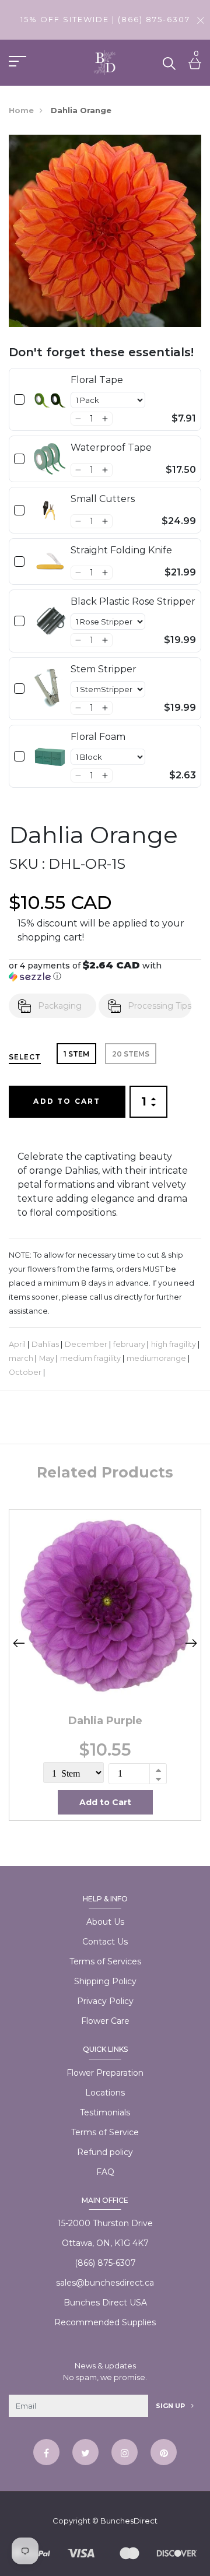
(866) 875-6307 (105, 2263)
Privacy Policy (105, 2001)
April (17, 1344)
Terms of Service (105, 2132)
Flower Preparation (105, 2073)
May (47, 1358)
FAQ (105, 2172)
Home (21, 110)
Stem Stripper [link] (104, 669)
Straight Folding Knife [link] (121, 550)
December (86, 1344)
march (21, 1358)
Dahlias (45, 1344)
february (129, 1344)
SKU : (27, 864)
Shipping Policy (105, 1981)
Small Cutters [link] (103, 499)
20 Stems (131, 1054)
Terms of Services (105, 1961)
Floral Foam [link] (98, 737)
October (25, 1372)
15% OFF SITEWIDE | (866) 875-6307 (105, 19)
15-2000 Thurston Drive (105, 2223)
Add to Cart (67, 1101)
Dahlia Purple (105, 1721)
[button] (78, 419)
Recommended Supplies (105, 2322)
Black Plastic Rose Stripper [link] (133, 601)
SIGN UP (171, 2406)
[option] (105, 1665)
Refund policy (105, 2152)
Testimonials (105, 2112)
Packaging (60, 1006)
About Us (105, 1922)
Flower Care (105, 2021)
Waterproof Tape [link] (111, 448)
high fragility (174, 1344)
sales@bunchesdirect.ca (105, 2283)
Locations (105, 2093)
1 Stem (76, 1054)
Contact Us (105, 1942)
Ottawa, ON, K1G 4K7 (105, 2243)
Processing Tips (160, 1006)
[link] (50, 399)
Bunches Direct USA (105, 2303)
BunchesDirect (129, 2521)
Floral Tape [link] (97, 380)
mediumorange (156, 1358)
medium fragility (90, 1358)
